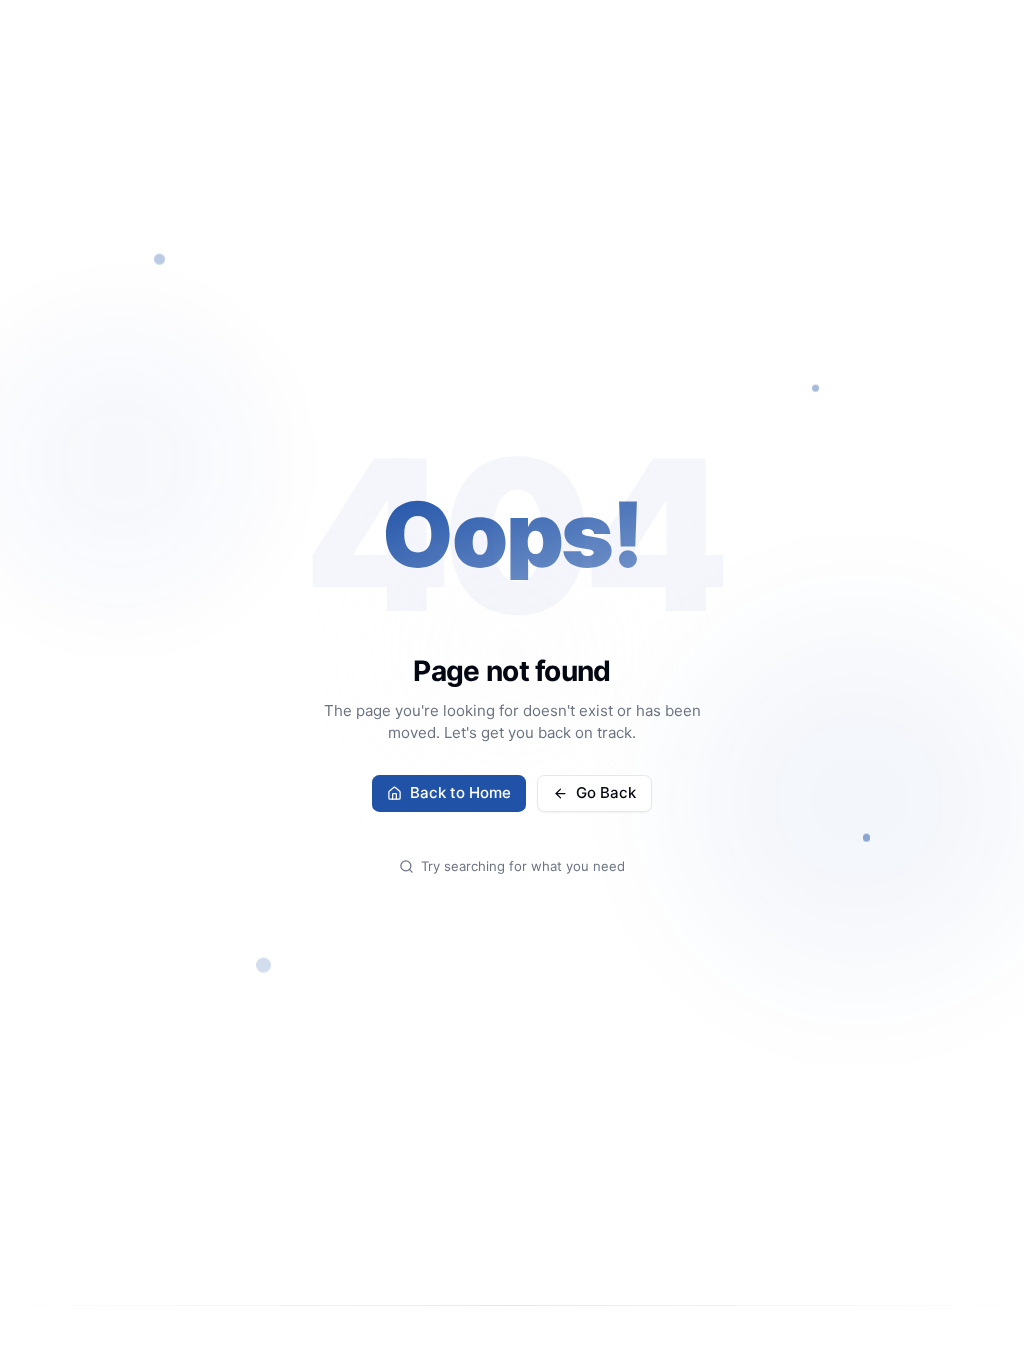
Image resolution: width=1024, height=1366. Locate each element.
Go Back (606, 792)
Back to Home (460, 792)
